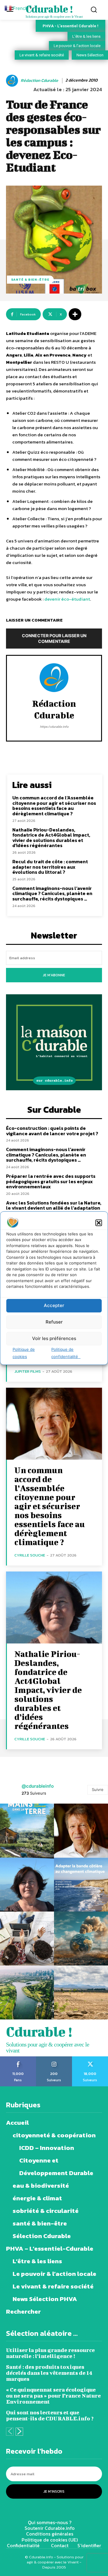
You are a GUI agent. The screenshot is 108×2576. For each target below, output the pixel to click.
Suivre (98, 1789)
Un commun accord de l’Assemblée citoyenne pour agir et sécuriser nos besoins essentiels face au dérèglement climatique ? (54, 806)
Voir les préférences (54, 1338)
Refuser (54, 1322)
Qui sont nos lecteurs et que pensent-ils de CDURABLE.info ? (50, 2415)
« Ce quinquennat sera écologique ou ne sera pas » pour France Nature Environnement (53, 2396)
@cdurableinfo (38, 1786)
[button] (99, 1223)
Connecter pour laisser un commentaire (54, 638)
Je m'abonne (54, 975)
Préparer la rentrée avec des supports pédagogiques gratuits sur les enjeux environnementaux (51, 1181)
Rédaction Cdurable (39, 81)
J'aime (18, 2058)
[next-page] (19, 2432)
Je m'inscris (54, 2491)
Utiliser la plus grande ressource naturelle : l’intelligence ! (50, 2353)
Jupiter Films (28, 1371)
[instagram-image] (27, 1831)
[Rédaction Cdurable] (13, 81)
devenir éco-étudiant (67, 599)
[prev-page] (10, 2432)
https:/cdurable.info (54, 727)
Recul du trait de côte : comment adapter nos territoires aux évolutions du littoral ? (50, 867)
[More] (75, 314)
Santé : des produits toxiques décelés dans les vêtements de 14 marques (49, 2373)
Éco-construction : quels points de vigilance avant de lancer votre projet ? (52, 1131)
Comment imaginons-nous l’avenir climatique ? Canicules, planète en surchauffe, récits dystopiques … (52, 893)
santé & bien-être (30, 279)
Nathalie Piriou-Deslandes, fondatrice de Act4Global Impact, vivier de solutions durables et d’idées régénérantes (51, 838)
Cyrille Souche (30, 1555)
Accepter (54, 1305)
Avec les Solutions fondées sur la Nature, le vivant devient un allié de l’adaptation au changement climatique (54, 1208)
